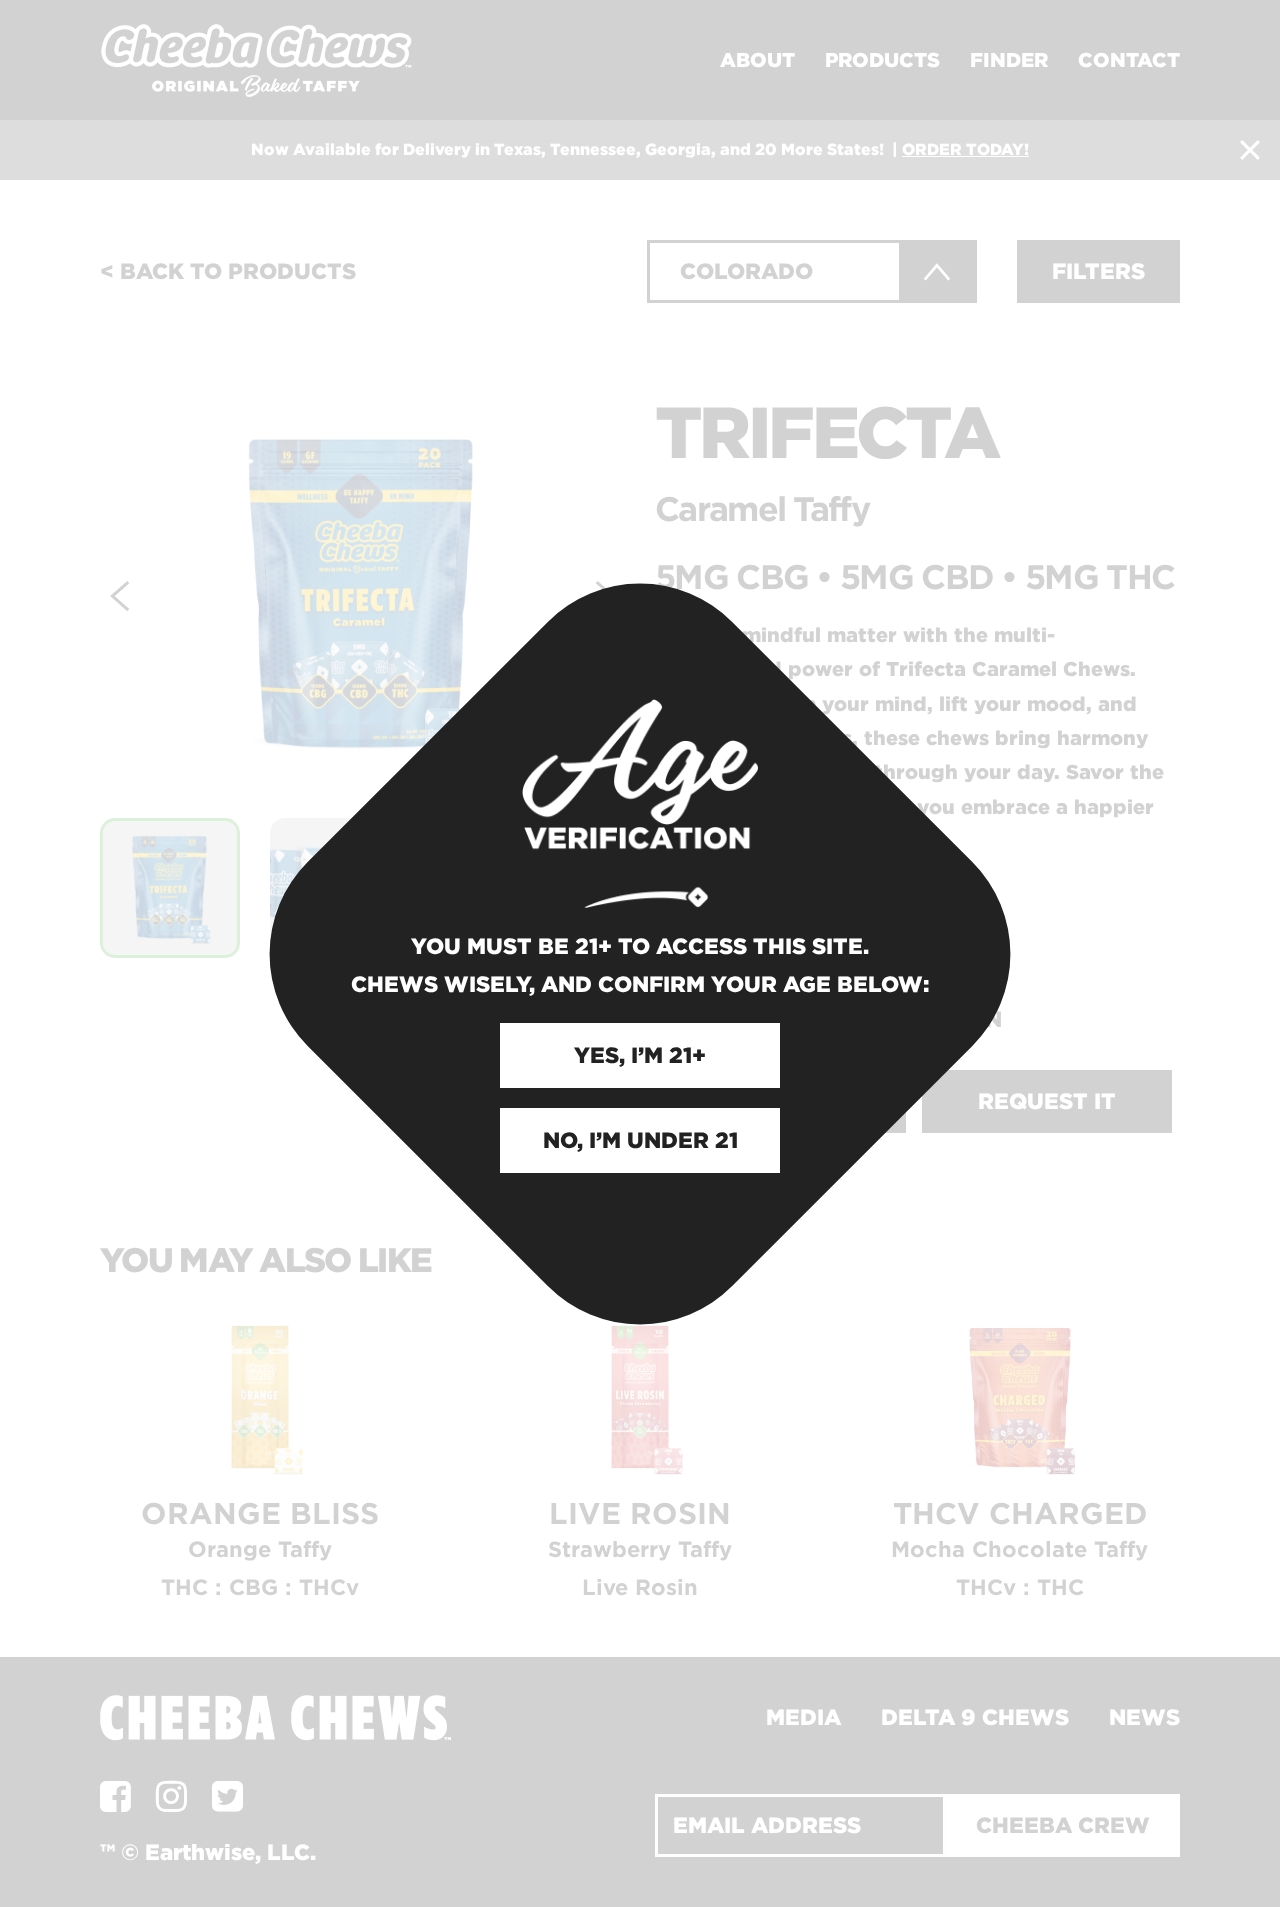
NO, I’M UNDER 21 (640, 1140)
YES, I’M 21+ (640, 1055)
